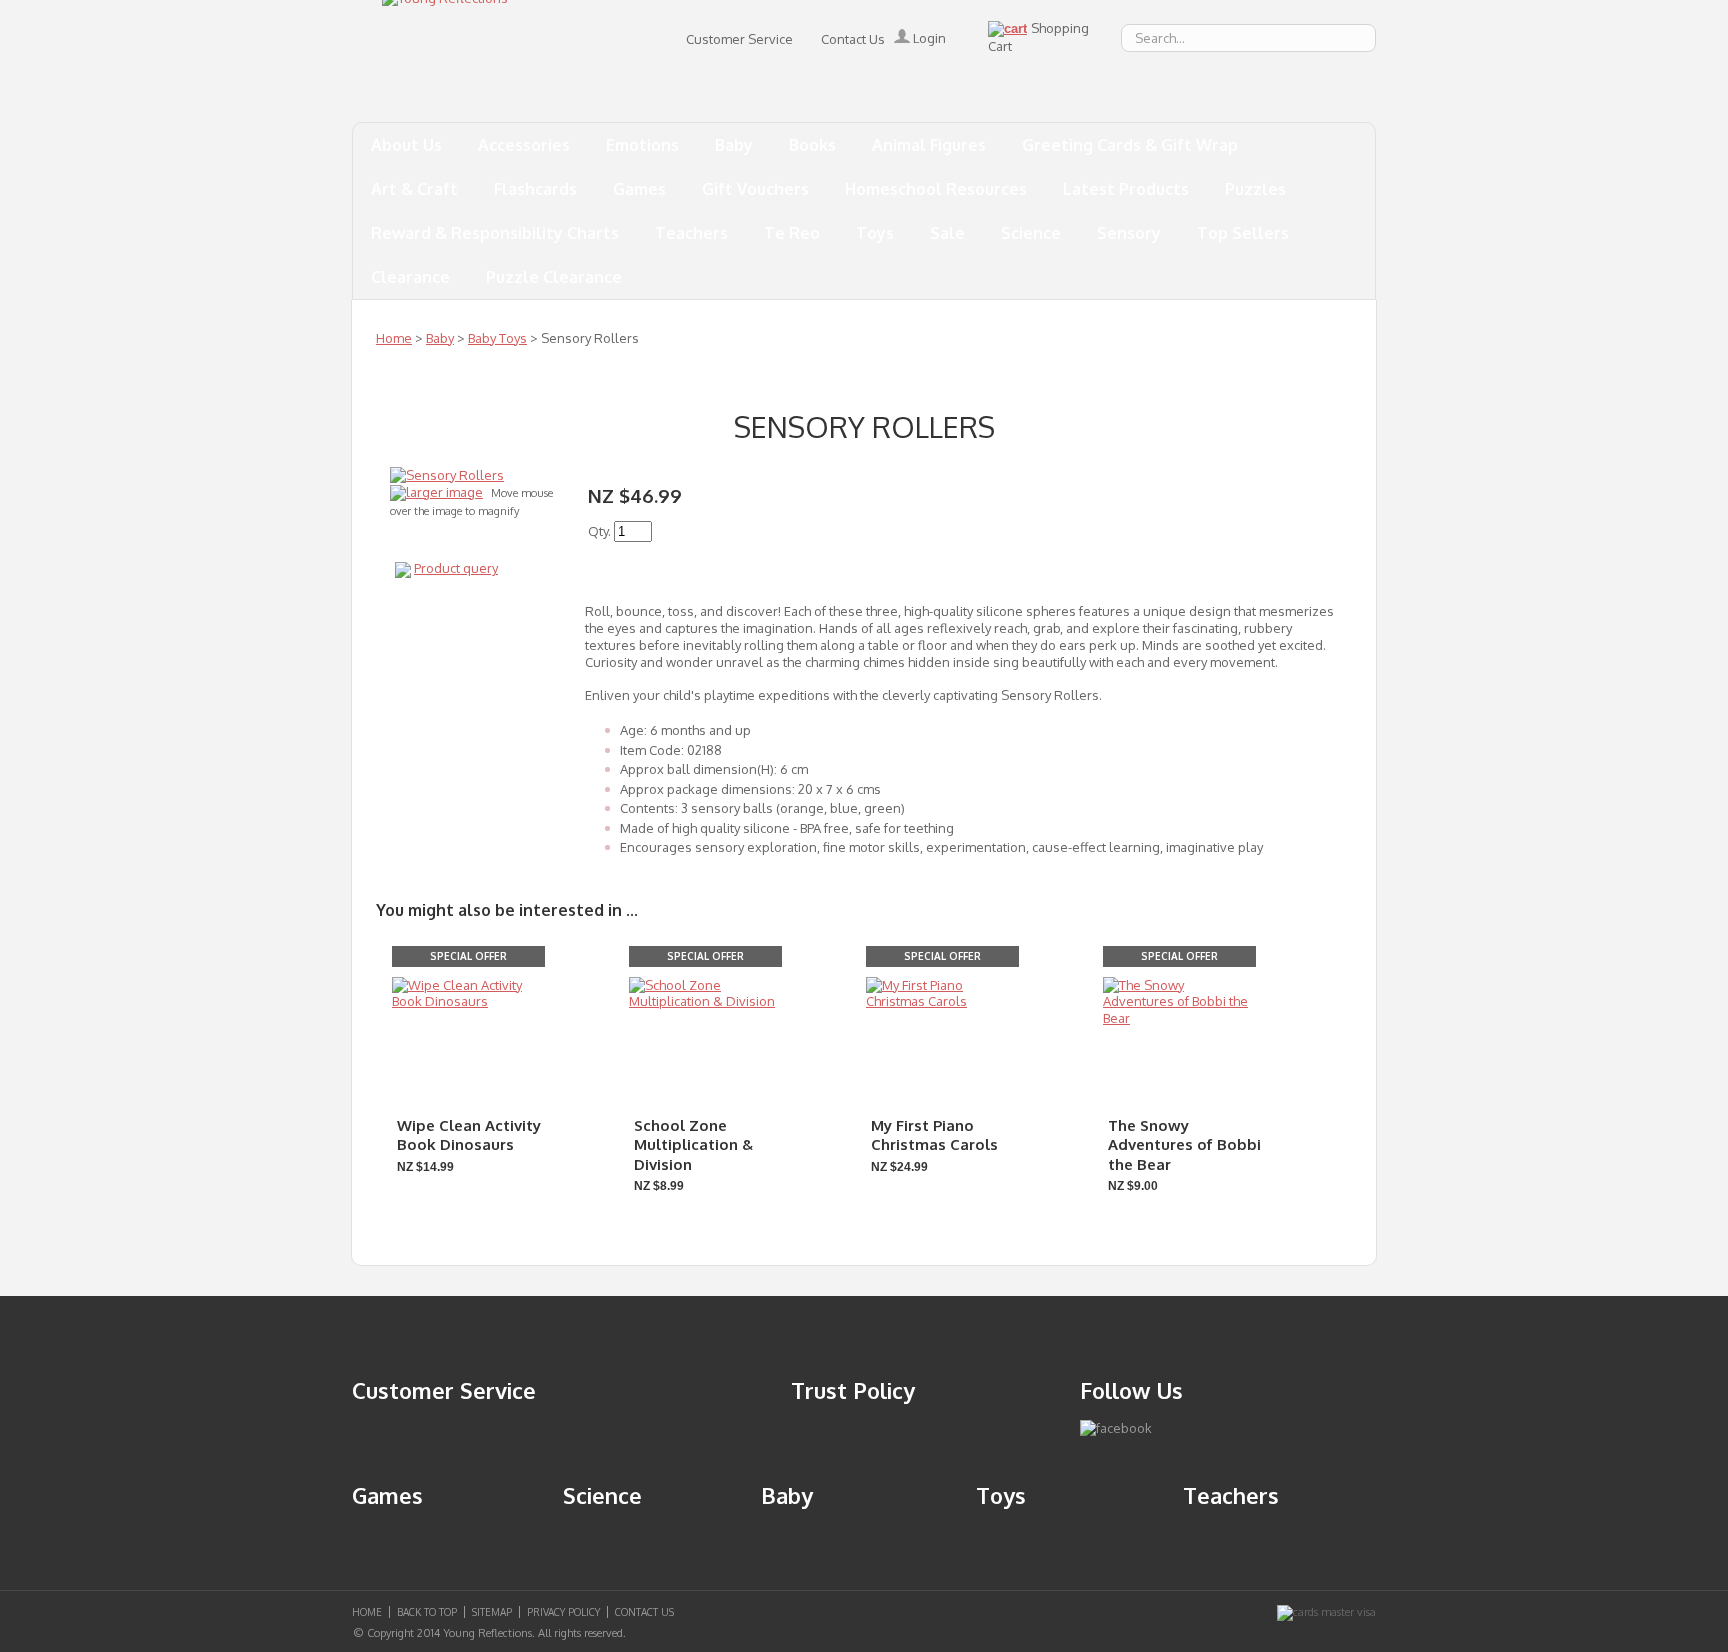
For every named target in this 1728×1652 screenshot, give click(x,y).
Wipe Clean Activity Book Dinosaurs (469, 1135)
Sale (947, 233)
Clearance (410, 277)
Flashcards (535, 189)
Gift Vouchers (755, 189)
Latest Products (1126, 189)
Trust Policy (853, 1390)
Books (812, 145)
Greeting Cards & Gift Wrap (1130, 145)
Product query (456, 568)
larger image (444, 492)
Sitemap (492, 1612)
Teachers (691, 233)
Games (639, 189)
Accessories (524, 145)
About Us (406, 145)
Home (394, 338)
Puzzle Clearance (554, 277)
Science (1031, 233)
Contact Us (853, 39)
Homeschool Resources (936, 189)
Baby (734, 145)
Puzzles (1255, 189)
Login (928, 38)
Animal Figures (929, 145)
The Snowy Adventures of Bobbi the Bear (1184, 1145)
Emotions (642, 145)
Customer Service (739, 39)
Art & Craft (414, 189)
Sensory (1129, 233)
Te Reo (792, 233)
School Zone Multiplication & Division (693, 1145)
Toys (875, 233)
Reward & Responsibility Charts (495, 233)
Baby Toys (497, 338)
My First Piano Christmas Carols (934, 1135)
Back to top (427, 1612)
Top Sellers (1243, 233)
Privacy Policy (563, 1612)
